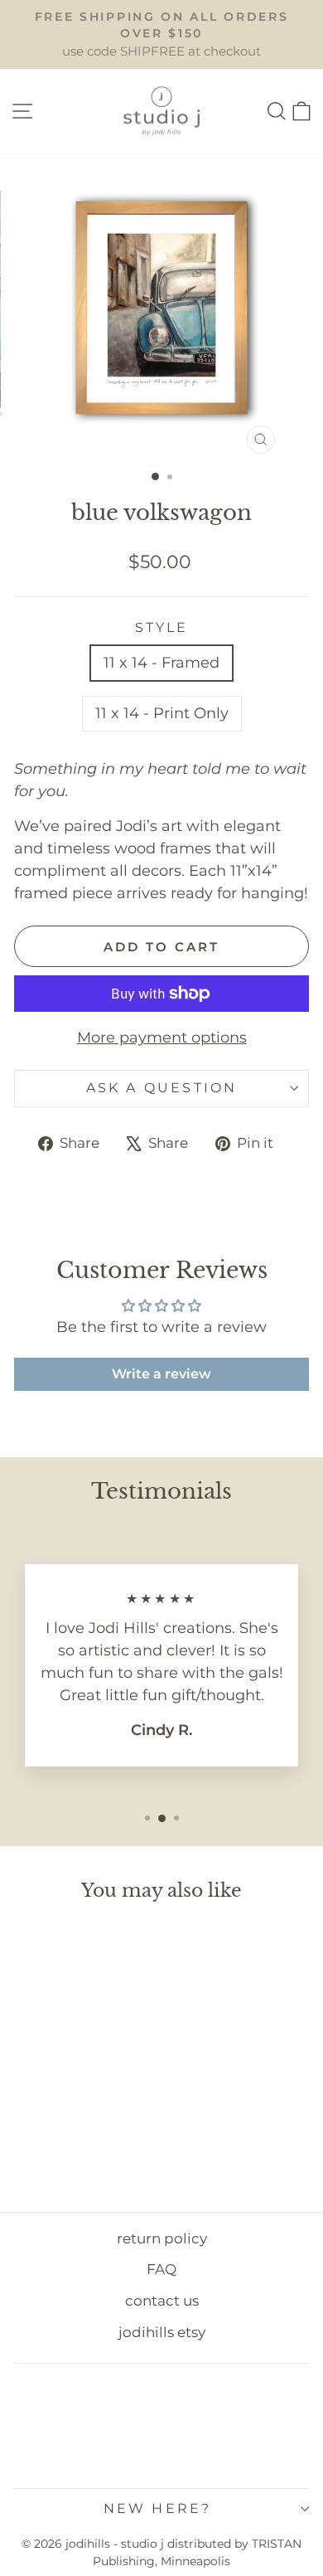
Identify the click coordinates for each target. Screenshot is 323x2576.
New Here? (158, 2508)
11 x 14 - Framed (161, 663)
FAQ (161, 2269)
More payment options (162, 1038)
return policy (162, 2238)
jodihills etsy (162, 2332)
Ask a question (162, 1088)
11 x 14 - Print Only (162, 713)
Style (162, 627)
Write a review (161, 1374)
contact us (162, 2301)
